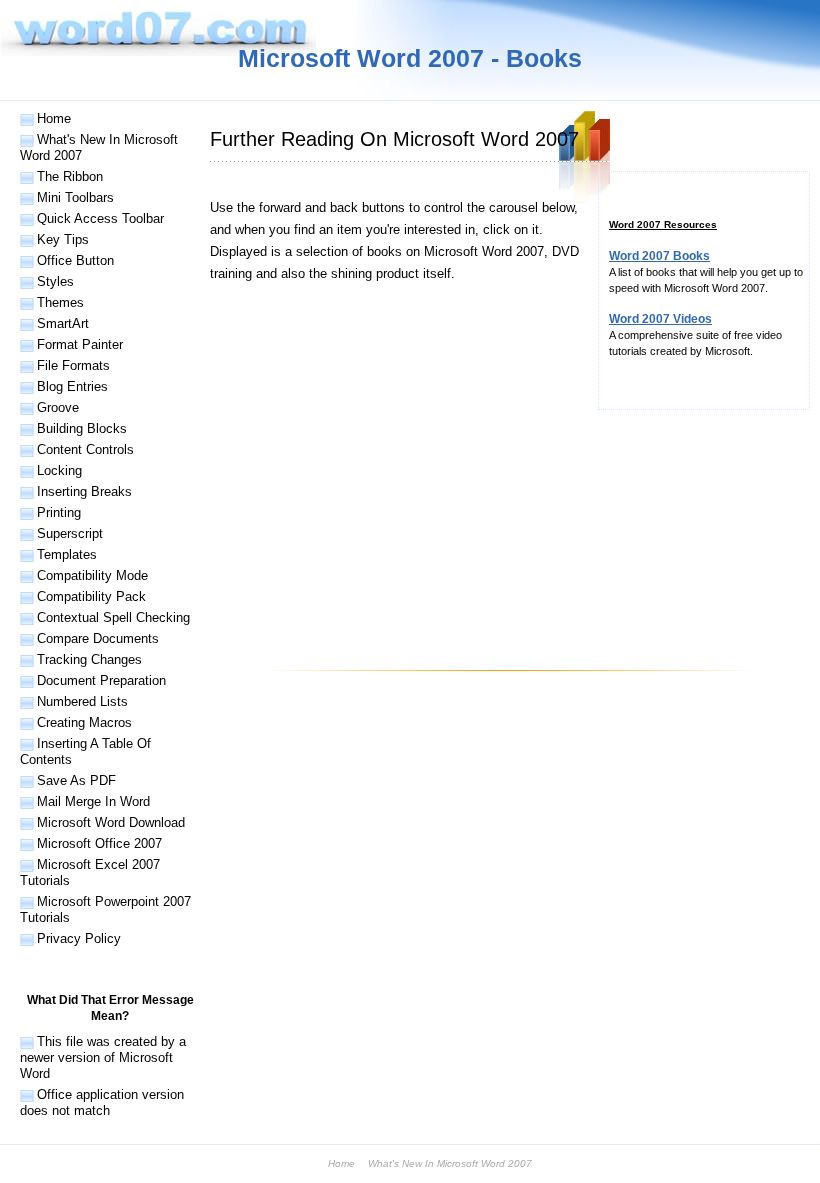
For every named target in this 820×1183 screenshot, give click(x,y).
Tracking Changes (89, 659)
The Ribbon (70, 176)
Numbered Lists (82, 701)
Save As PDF (76, 780)
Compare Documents (98, 638)
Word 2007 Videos (660, 319)
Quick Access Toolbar (100, 218)
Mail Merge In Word (93, 801)
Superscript (70, 533)
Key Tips (63, 239)
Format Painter (80, 344)
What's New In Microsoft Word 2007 (99, 147)
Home (54, 118)
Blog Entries (72, 386)
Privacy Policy (79, 938)
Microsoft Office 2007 (99, 843)
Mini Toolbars (75, 197)
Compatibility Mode (92, 575)
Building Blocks (82, 428)
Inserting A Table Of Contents (85, 751)
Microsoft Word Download (111, 822)
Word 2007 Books (659, 256)
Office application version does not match (102, 1102)
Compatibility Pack (91, 596)
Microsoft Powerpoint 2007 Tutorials (105, 909)
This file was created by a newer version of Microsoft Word (103, 1057)
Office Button (75, 260)
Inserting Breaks (84, 491)
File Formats (73, 365)
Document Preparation (101, 680)
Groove (58, 407)
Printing (59, 512)
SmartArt (63, 323)
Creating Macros (84, 722)
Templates (67, 554)
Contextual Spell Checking (113, 617)
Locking (59, 470)
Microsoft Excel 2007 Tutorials (90, 872)
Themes (60, 302)
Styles (55, 281)
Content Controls (85, 449)
